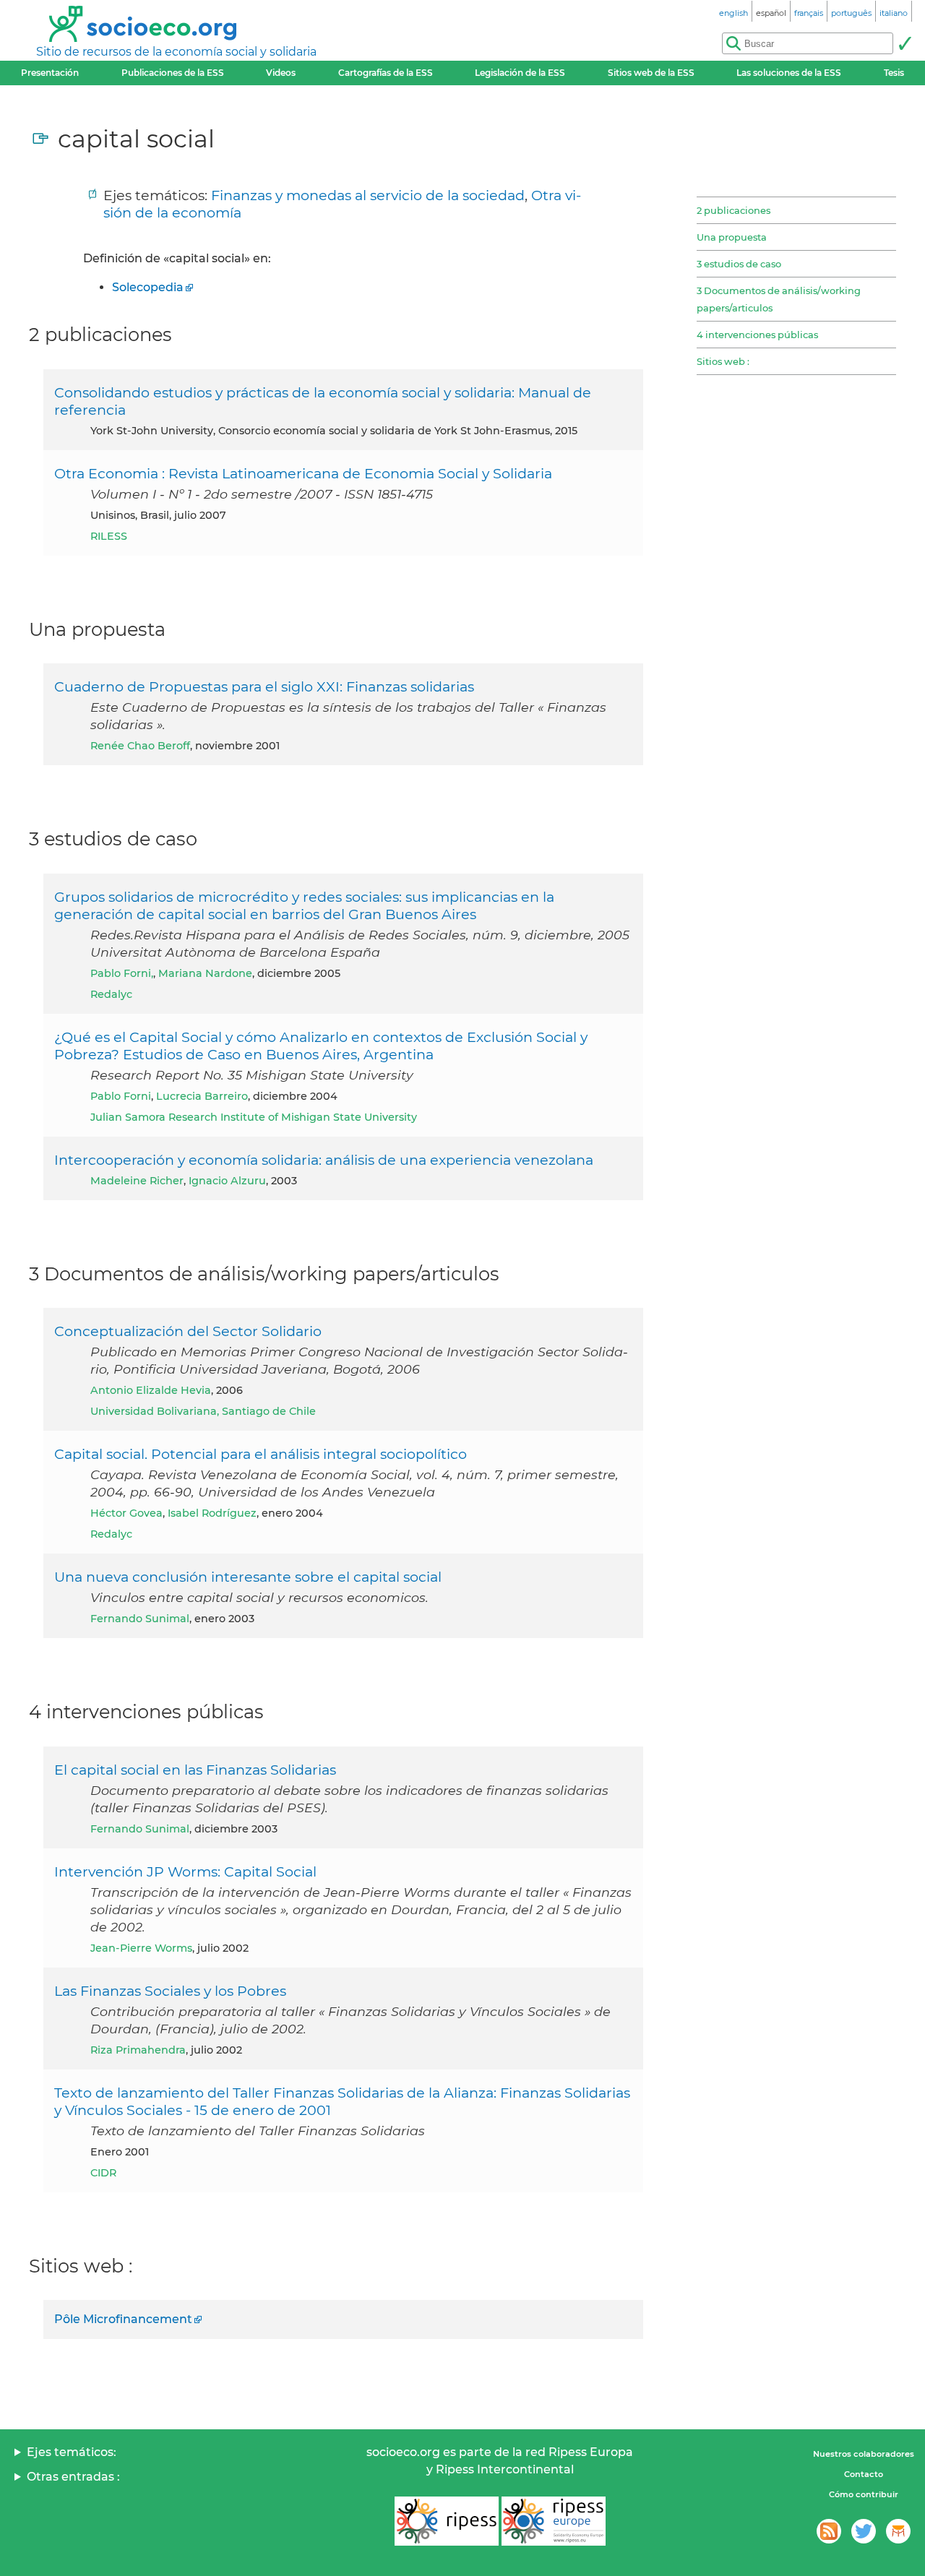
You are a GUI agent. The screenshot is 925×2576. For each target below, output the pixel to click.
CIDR (103, 2173)
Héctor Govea (126, 1513)
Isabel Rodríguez (212, 1513)
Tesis (894, 73)
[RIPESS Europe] (554, 2521)
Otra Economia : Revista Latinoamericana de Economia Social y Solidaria (303, 473)
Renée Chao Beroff (140, 746)
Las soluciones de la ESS (789, 73)
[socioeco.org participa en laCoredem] (898, 2531)
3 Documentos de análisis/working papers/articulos (779, 299)
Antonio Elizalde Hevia (151, 1390)
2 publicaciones (733, 210)
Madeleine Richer (137, 1181)
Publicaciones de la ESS (173, 73)
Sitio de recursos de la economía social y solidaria (176, 52)
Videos (281, 73)
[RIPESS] (447, 2521)
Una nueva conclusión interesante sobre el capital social (248, 1577)
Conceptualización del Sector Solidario (188, 1331)
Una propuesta (732, 237)
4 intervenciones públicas (757, 335)
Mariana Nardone (205, 973)
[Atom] (829, 2531)
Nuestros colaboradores (864, 2454)
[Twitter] (864, 2531)
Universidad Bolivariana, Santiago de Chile (203, 1411)
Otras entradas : (73, 2477)
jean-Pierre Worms (141, 1948)
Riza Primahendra (138, 2050)
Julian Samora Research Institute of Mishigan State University (254, 1117)
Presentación (50, 73)
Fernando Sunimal (140, 1619)
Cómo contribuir (864, 2494)
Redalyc (111, 994)
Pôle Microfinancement (123, 2319)
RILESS (109, 536)
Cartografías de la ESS (386, 73)
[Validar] (905, 43)
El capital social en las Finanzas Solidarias (195, 1770)
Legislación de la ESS (520, 73)
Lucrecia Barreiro (202, 1096)
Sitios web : (723, 361)
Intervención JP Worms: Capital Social (185, 1871)
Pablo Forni (121, 1096)
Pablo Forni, (122, 973)
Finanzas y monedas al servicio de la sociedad (368, 195)
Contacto (864, 2474)
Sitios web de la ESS (651, 73)
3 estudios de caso (739, 264)
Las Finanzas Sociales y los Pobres (170, 1991)
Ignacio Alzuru (227, 1181)
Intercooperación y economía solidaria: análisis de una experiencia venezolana (324, 1160)
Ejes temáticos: (72, 2452)
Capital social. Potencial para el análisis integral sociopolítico (261, 1454)
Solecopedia (148, 287)
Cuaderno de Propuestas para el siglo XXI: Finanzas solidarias (264, 686)
